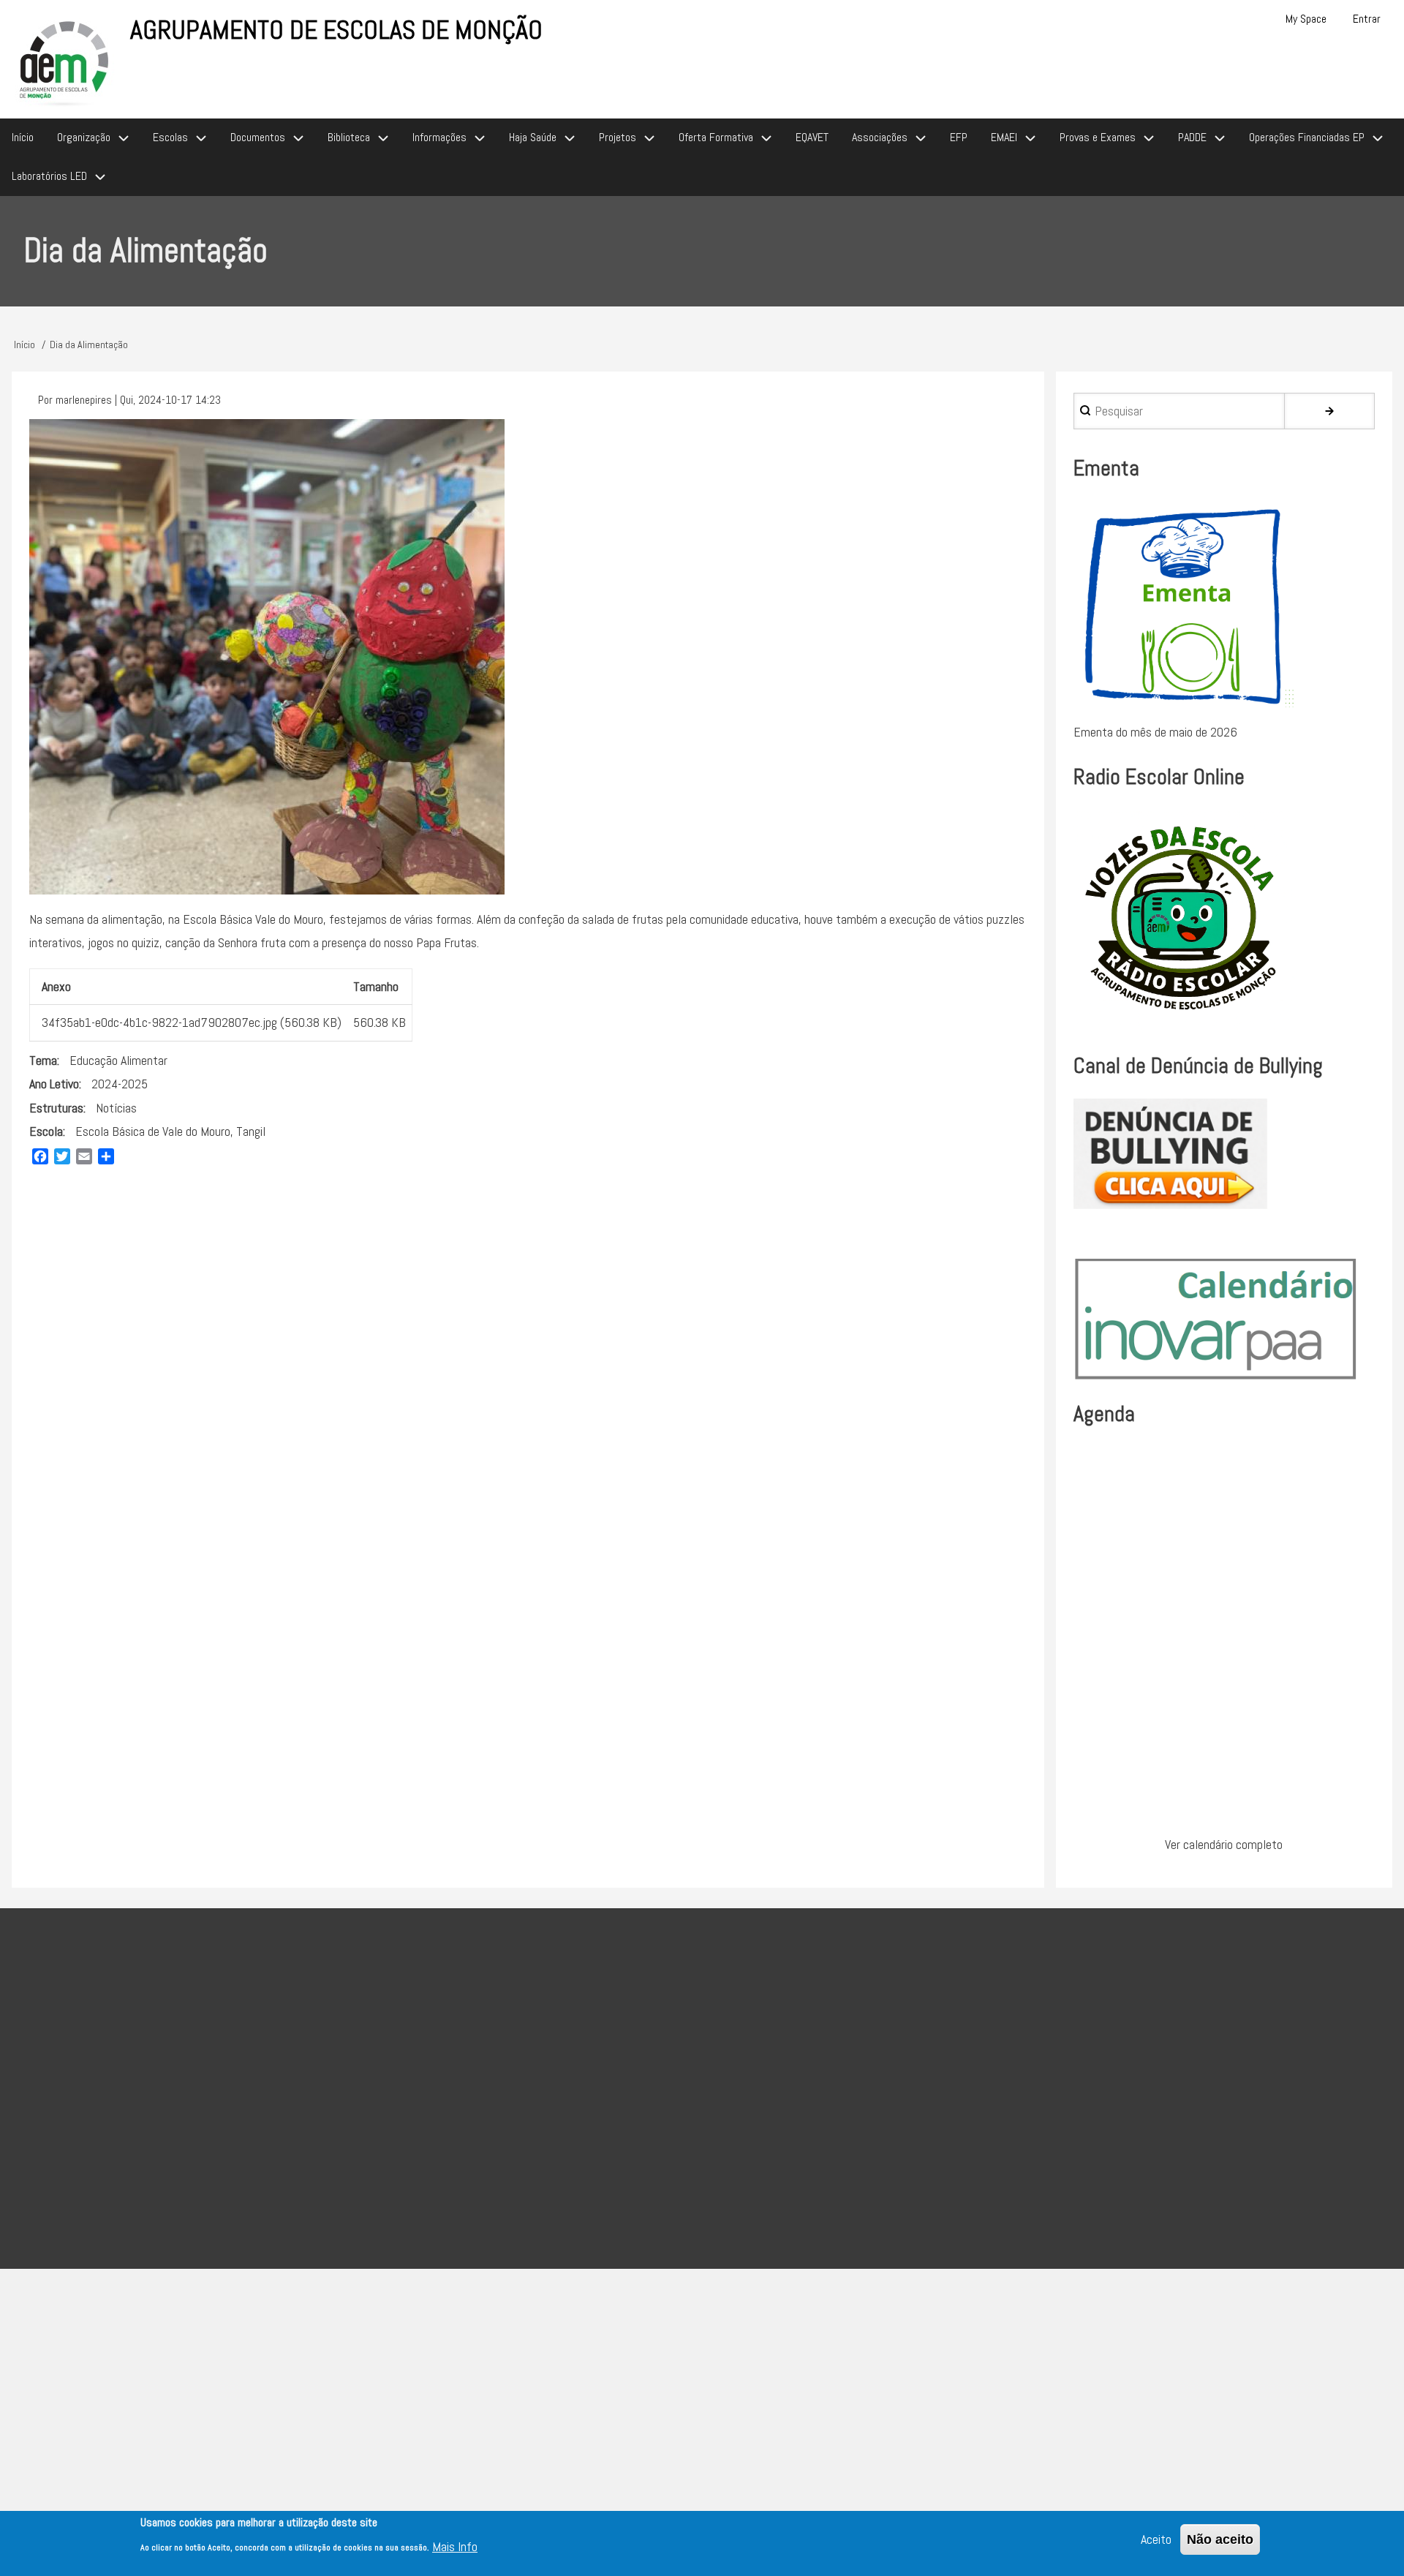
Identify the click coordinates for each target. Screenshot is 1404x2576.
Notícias (116, 1108)
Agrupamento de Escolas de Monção (336, 30)
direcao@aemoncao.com (587, 2070)
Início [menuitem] (23, 137)
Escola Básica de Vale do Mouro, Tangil (170, 1131)
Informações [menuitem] (439, 137)
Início (24, 344)
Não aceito (1220, 2539)
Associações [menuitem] (880, 137)
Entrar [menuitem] (1367, 19)
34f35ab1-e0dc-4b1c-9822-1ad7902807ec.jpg (159, 1022)
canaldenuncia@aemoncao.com (792, 2143)
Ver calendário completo (1224, 1844)
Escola (46, 1131)
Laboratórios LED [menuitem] (49, 176)
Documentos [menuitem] (258, 137)
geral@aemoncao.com (674, 2106)
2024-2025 (120, 1084)
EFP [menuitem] (959, 137)
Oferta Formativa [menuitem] (716, 137)
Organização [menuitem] (84, 137)
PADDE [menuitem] (1192, 137)
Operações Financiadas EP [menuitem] (1307, 137)
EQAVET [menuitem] (812, 137)
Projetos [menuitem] (618, 137)
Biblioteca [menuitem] (349, 137)
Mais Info (455, 2546)
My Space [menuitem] (1306, 19)
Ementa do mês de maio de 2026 (1155, 732)
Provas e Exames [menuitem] (1098, 137)
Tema (43, 1060)
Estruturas (56, 1108)
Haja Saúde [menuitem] (533, 137)
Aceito (1156, 2539)
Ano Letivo (54, 1084)
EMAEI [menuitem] (1004, 137)
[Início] (65, 61)
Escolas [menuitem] (170, 137)
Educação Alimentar (118, 1060)
